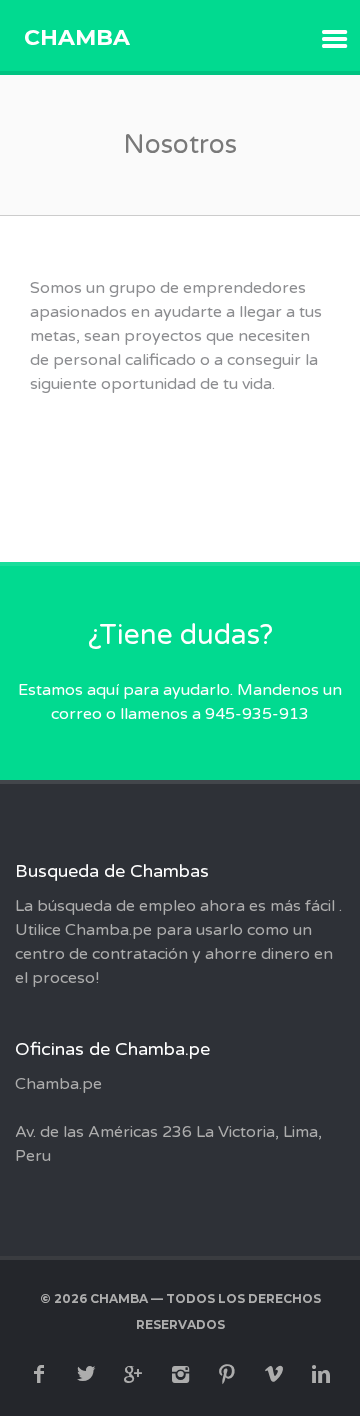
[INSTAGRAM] (180, 1374)
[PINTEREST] (227, 1374)
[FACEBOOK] (39, 1374)
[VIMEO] (274, 1374)
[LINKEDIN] (321, 1374)
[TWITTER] (86, 1374)
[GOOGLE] (133, 1374)
